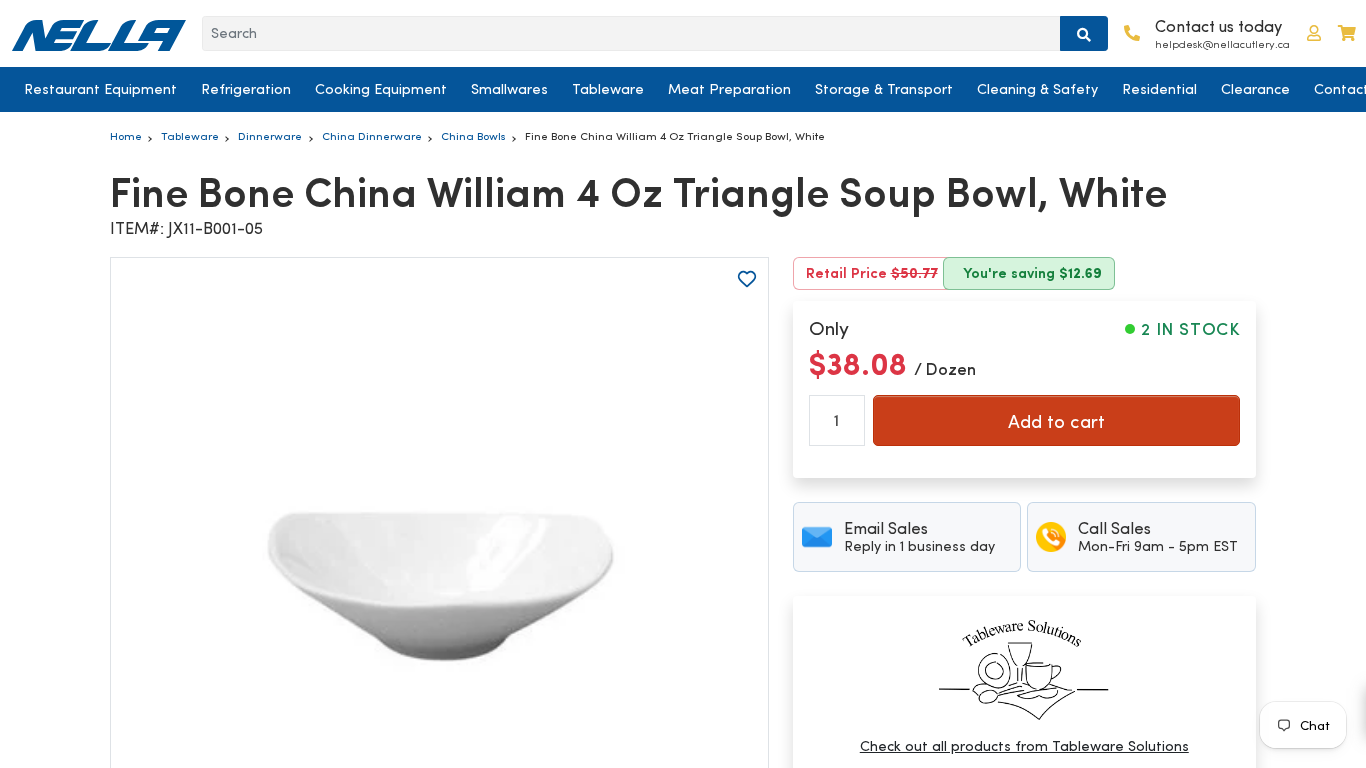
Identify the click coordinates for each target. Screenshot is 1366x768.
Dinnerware (270, 136)
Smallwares (509, 89)
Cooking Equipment (381, 89)
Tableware (608, 89)
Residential (1159, 89)
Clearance (1255, 89)
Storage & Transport (884, 89)
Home (126, 136)
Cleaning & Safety (1037, 89)
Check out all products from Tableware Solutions (1024, 746)
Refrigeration (246, 89)
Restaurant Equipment (100, 89)
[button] (1314, 33)
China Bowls (473, 136)
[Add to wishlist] (747, 279)
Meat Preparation (729, 89)
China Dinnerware (372, 136)
